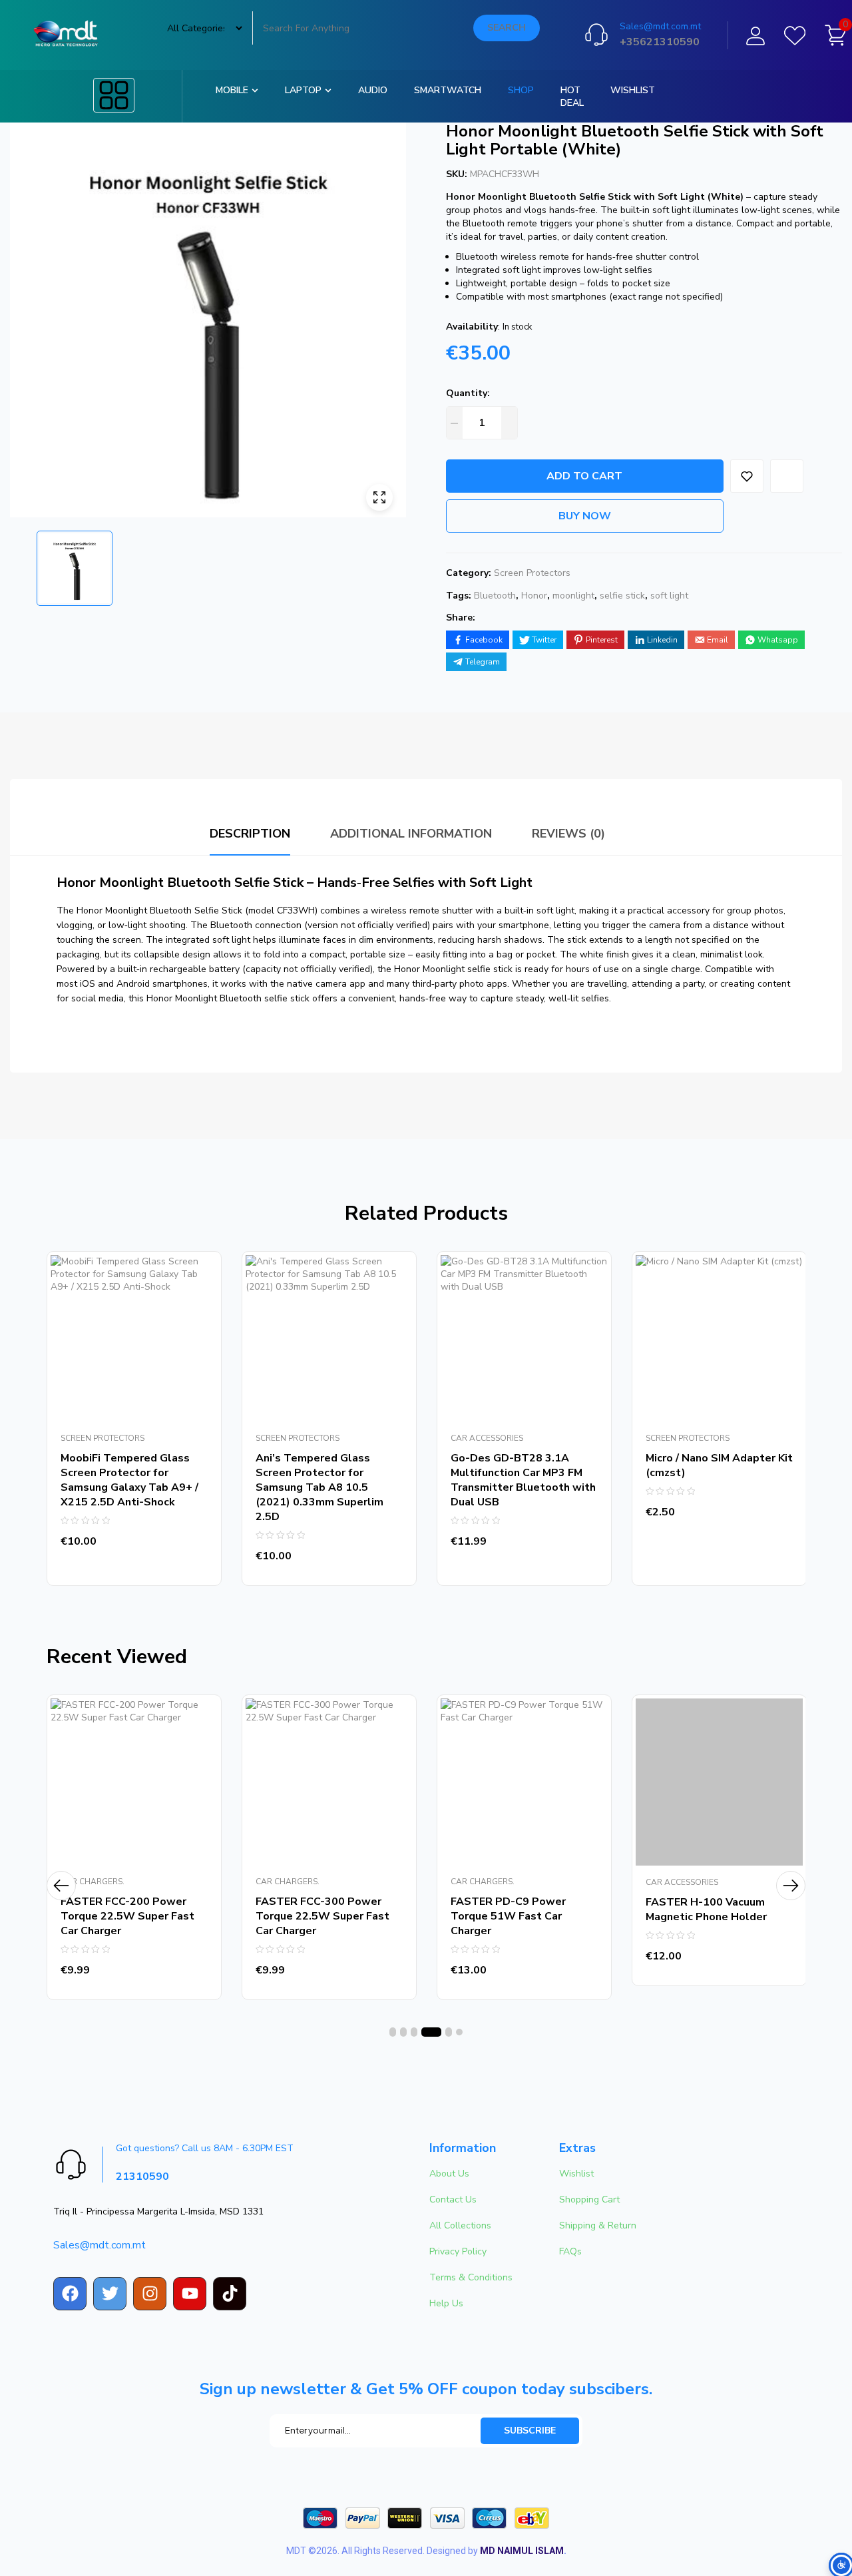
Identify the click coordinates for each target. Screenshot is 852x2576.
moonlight (573, 596)
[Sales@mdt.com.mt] (596, 35)
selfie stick (622, 596)
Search (507, 28)
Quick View (198, 1335)
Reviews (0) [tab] (568, 834)
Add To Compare (787, 476)
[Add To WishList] (747, 476)
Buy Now (585, 516)
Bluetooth (495, 596)
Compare (198, 1305)
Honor (534, 596)
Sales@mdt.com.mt (660, 26)
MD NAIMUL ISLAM (522, 2551)
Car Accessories (487, 1438)
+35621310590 (660, 42)
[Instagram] (150, 2294)
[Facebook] (70, 2294)
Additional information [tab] (411, 834)
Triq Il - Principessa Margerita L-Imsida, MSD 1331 (158, 2211)
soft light (669, 596)
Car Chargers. (93, 1882)
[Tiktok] (230, 2294)
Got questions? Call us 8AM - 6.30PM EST (205, 2148)
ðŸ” (379, 497)
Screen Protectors (532, 573)
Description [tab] (250, 834)
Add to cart (584, 476)
